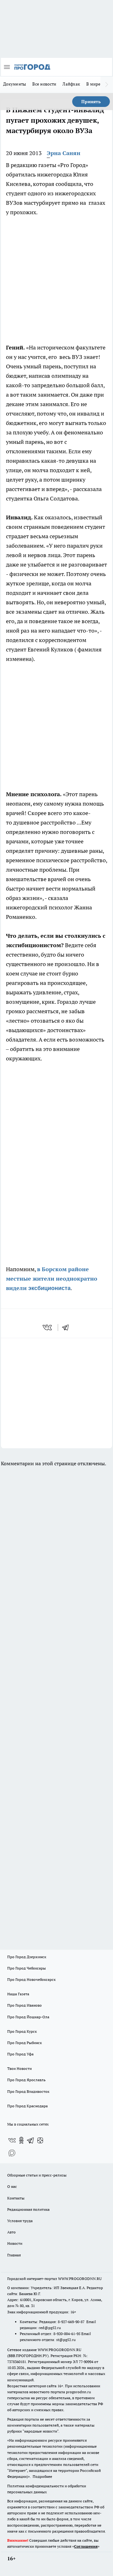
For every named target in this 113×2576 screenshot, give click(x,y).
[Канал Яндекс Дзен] (40, 2140)
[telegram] (67, 1327)
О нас (12, 2186)
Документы (15, 84)
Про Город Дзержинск (27, 1957)
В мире (93, 84)
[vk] (48, 1327)
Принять (91, 102)
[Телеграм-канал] (31, 2140)
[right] (107, 85)
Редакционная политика (28, 2209)
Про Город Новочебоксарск (31, 1979)
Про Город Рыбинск (24, 2043)
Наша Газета (18, 1994)
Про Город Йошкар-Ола (28, 2017)
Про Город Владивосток (28, 2091)
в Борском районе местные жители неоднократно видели (52, 1279)
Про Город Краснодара (27, 2106)
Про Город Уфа (20, 2054)
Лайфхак (71, 84)
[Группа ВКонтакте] (12, 2140)
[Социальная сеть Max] (12, 2153)
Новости (15, 2243)
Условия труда (20, 2221)
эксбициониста (49, 1288)
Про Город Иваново (24, 2005)
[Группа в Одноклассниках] (21, 2140)
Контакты (16, 2198)
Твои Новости (19, 2068)
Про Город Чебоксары (27, 1968)
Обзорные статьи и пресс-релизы (37, 2175)
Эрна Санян (64, 153)
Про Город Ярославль (26, 2080)
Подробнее (42, 2476)
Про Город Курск (22, 2031)
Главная (14, 2255)
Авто (11, 2232)
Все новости (44, 84)
